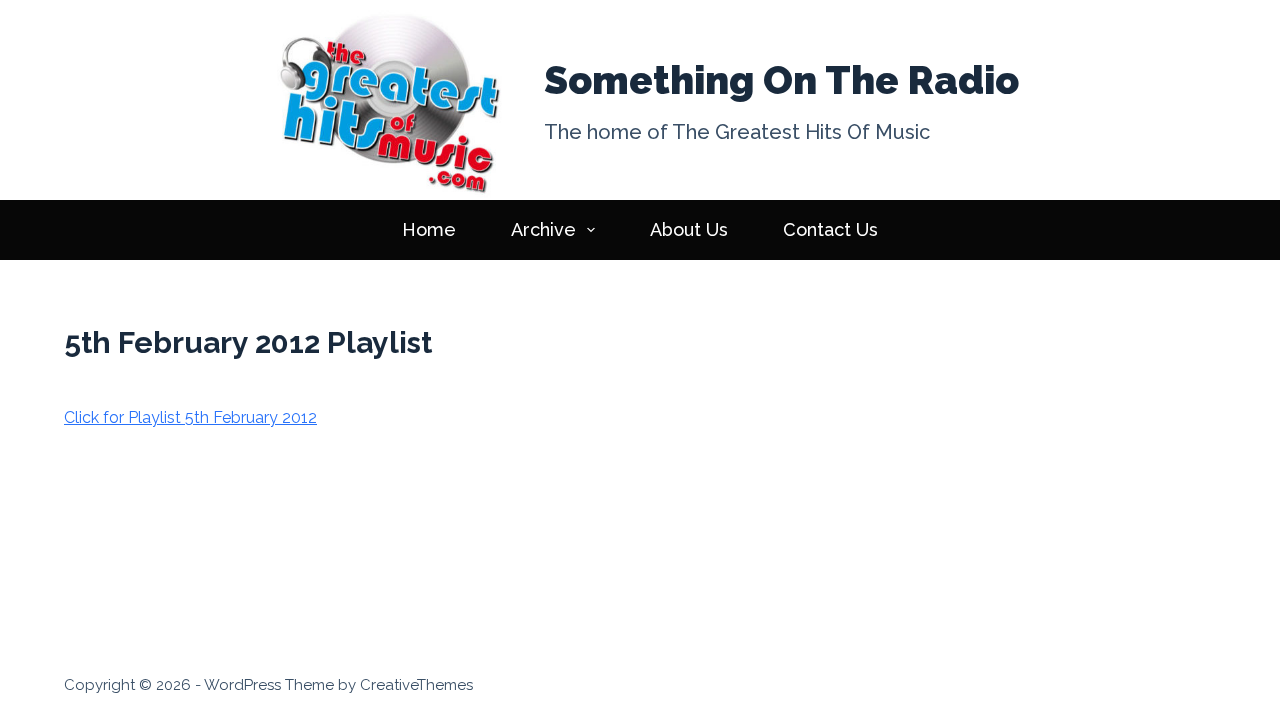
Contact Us (830, 229)
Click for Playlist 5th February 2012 (190, 417)
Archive (543, 229)
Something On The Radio (781, 80)
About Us (689, 229)
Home (429, 229)
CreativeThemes (416, 685)
